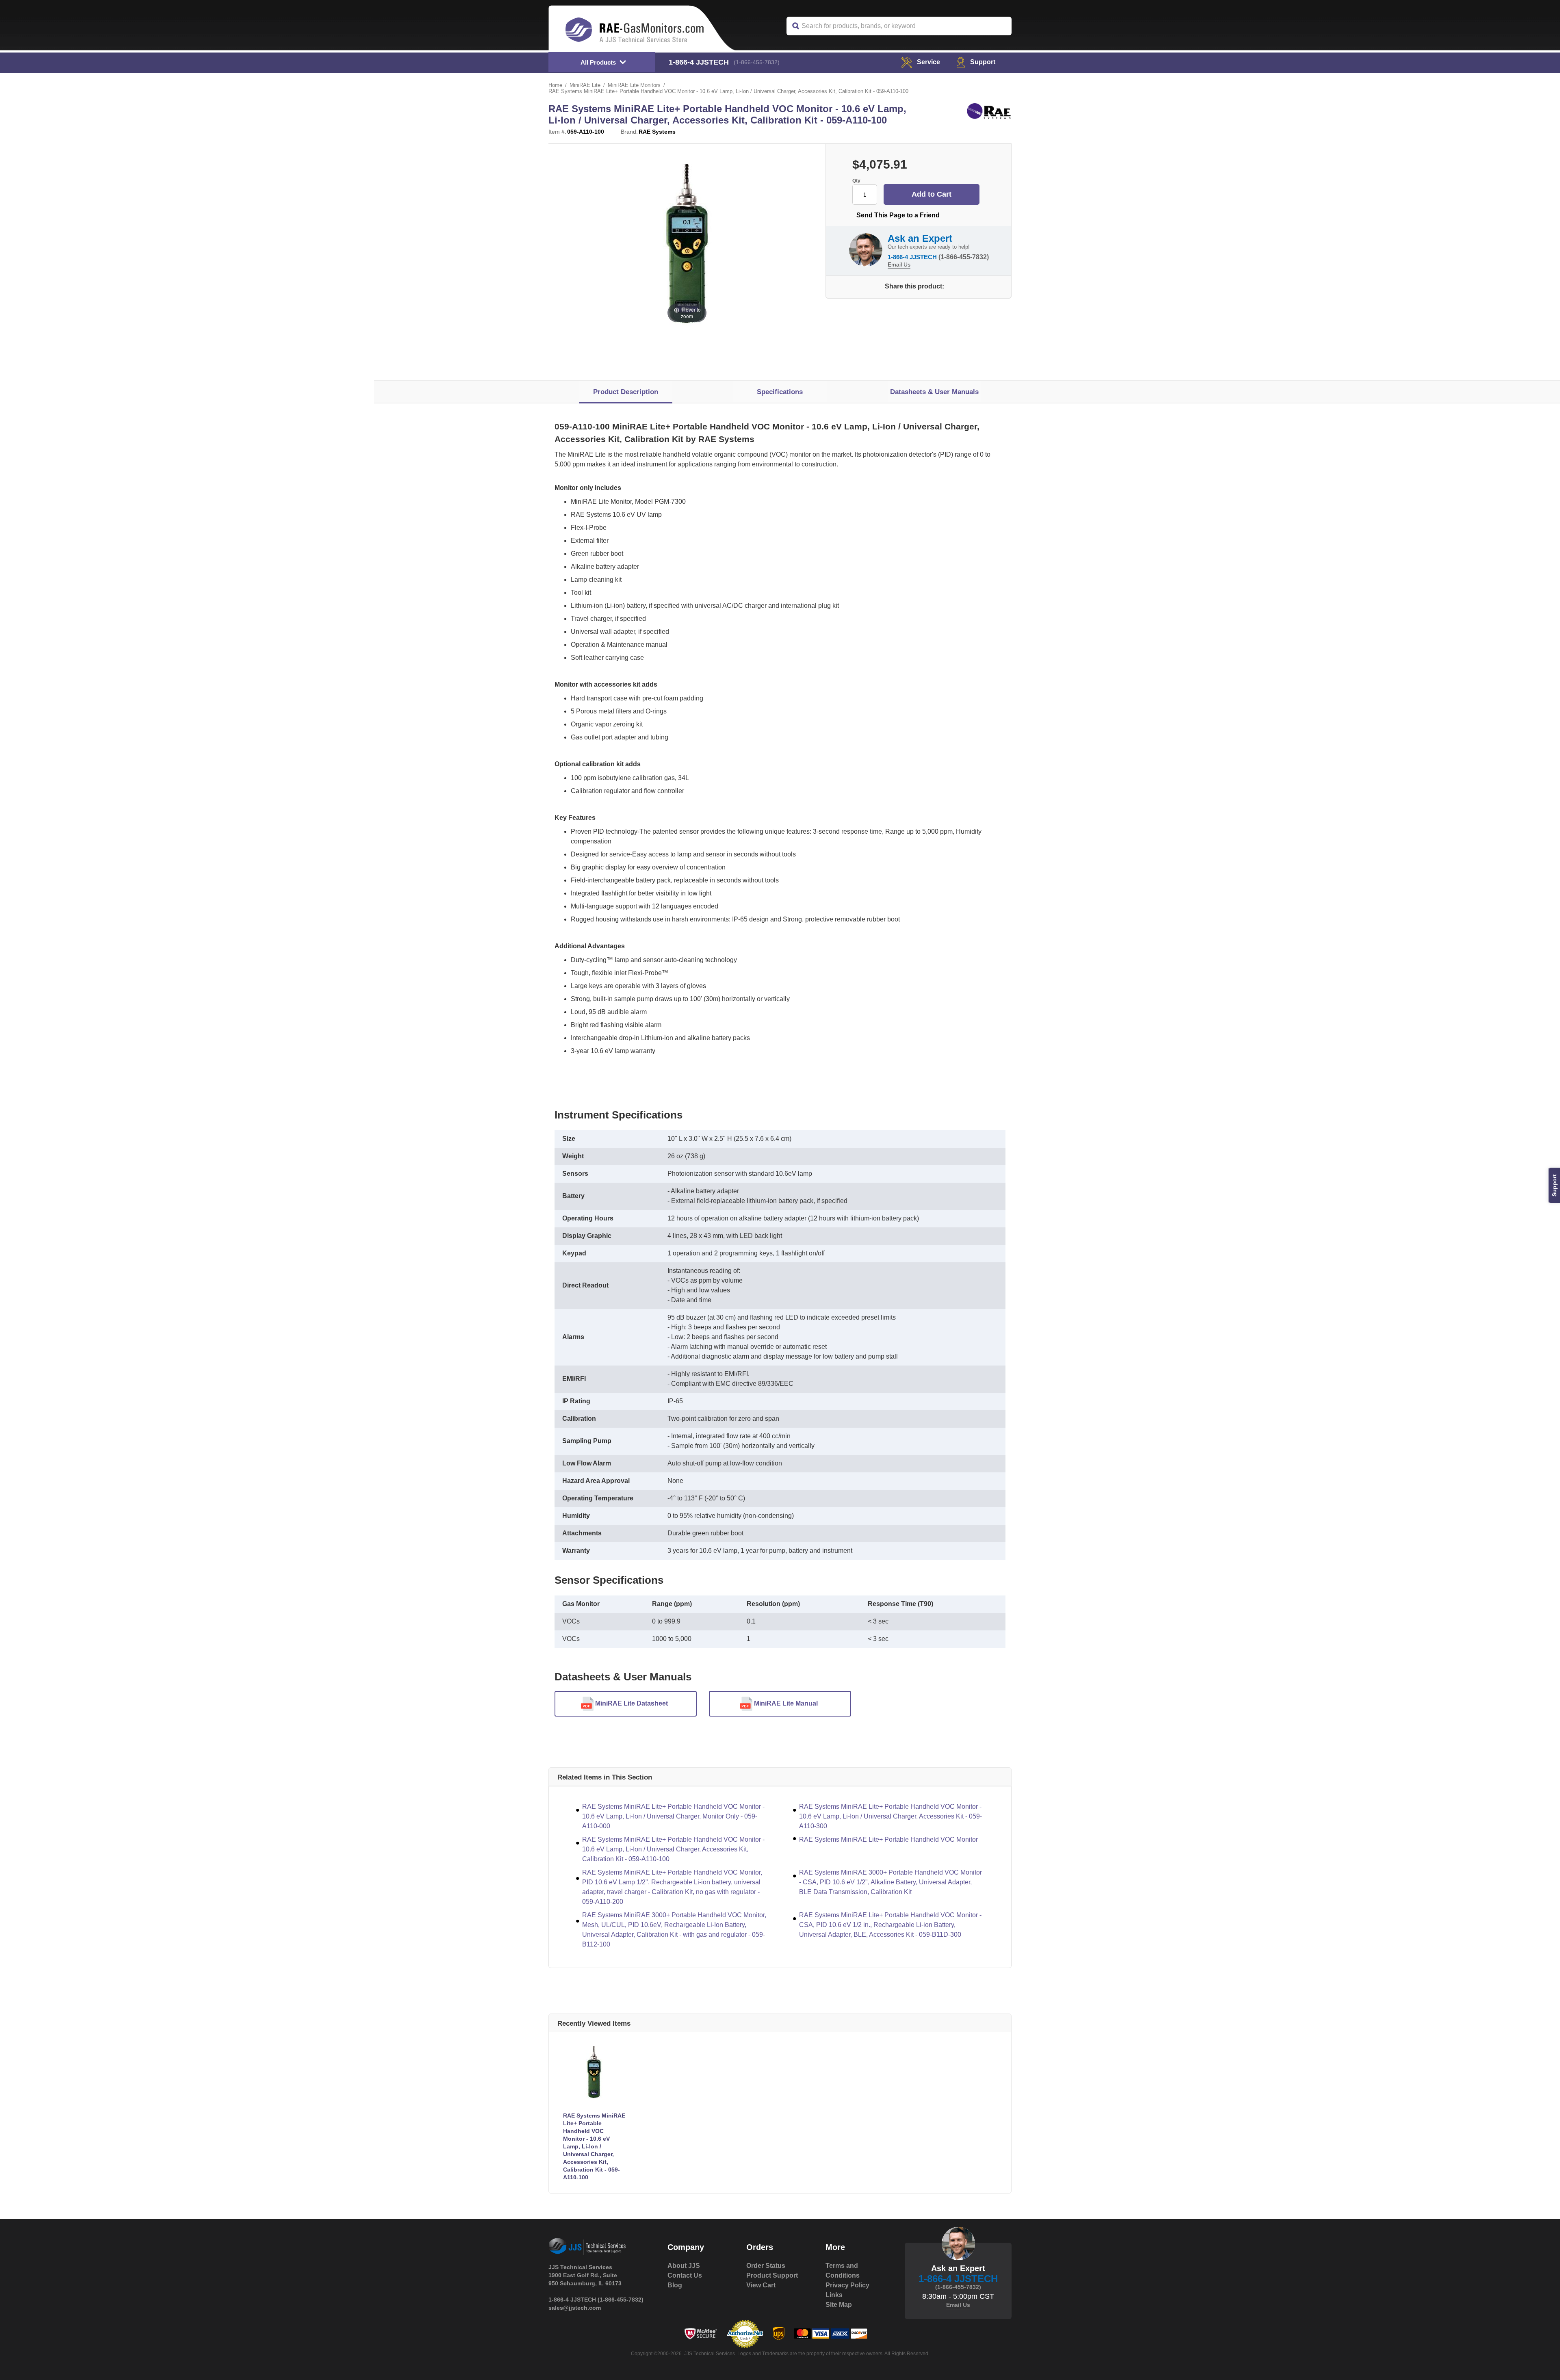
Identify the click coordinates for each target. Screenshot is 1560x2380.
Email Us (899, 264)
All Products (598, 62)
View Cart (761, 2285)
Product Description (626, 392)
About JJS (684, 2266)
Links (834, 2295)
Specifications (780, 392)
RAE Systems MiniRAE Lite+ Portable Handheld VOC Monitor (888, 1839)
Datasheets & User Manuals (934, 392)
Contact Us (685, 2275)
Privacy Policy (847, 2285)
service (928, 62)
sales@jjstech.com (575, 2308)
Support (983, 62)
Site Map (839, 2305)
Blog (675, 2285)
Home (555, 85)
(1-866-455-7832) (757, 62)
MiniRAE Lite (585, 85)
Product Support (772, 2275)
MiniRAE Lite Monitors (634, 85)
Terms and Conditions (843, 2271)
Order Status (766, 2266)
